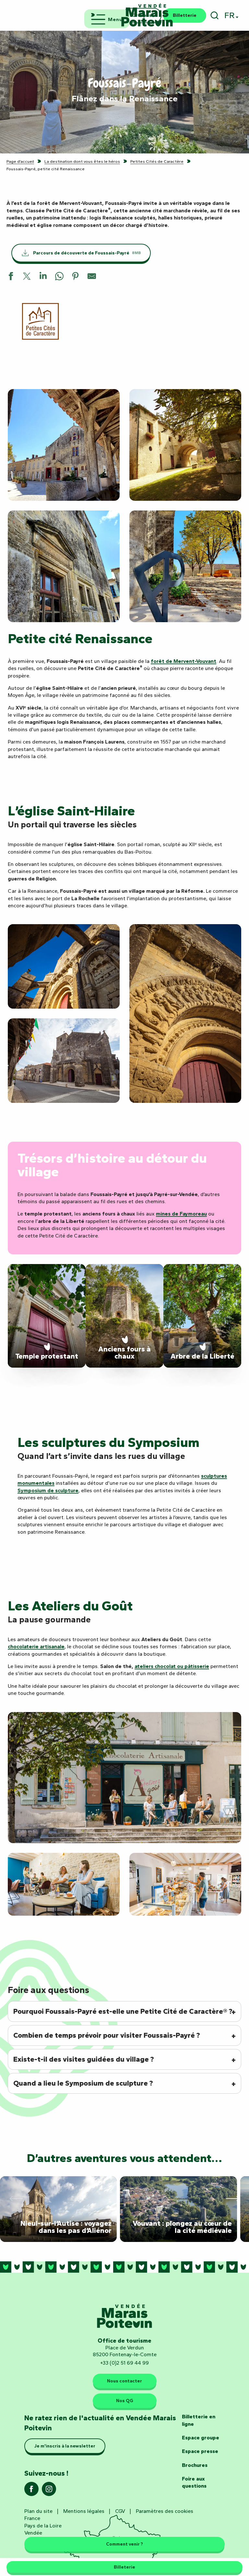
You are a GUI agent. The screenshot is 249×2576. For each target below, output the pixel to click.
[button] (214, 15)
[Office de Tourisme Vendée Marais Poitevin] (147, 15)
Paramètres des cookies (165, 2511)
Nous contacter (124, 2381)
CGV (120, 2511)
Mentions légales (84, 2511)
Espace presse (200, 2451)
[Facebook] (31, 2491)
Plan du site (38, 2511)
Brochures (195, 2465)
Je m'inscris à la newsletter (65, 2446)
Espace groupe (201, 2438)
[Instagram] (49, 2491)
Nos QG (125, 2401)
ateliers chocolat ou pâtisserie (172, 1666)
